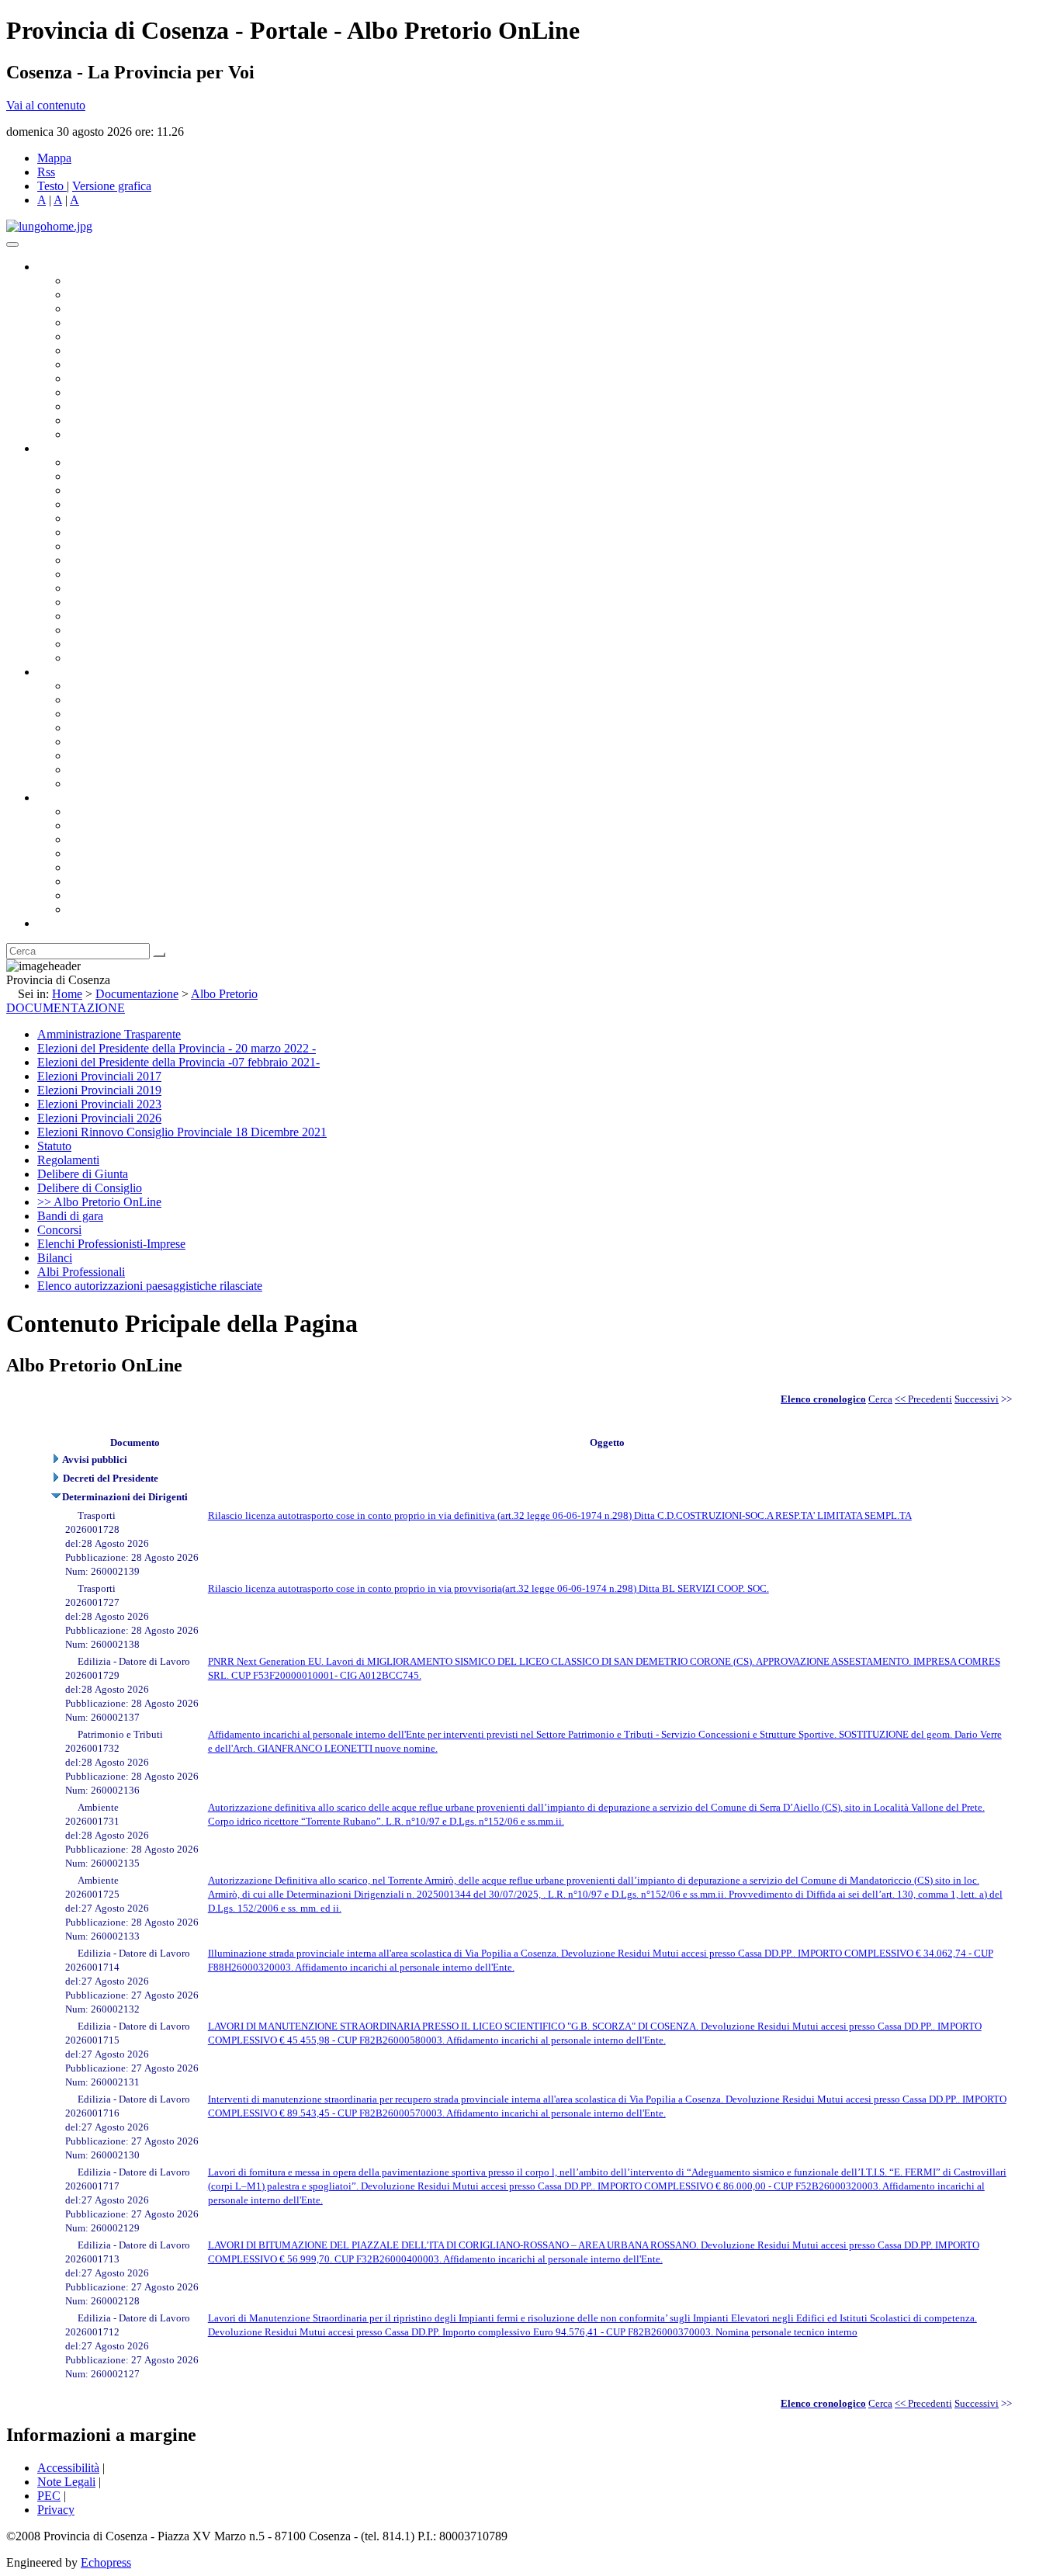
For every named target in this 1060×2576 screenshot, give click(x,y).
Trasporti (90, 574)
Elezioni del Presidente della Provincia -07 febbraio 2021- (178, 1062)
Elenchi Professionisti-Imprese (111, 1244)
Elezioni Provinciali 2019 (99, 1090)
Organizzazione (76, 448)
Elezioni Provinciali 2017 (99, 1076)
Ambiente (92, 602)
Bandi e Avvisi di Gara (124, 700)
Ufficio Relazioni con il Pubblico (149, 392)
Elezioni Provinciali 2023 (99, 1104)
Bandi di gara (70, 1216)
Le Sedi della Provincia (125, 839)
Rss (46, 172)
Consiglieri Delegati (117, 309)
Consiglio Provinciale (121, 295)
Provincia (61, 797)
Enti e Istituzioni (108, 909)
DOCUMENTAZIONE (66, 1008)
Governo (58, 267)
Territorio (91, 867)
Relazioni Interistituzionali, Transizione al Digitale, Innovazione (224, 532)
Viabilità (89, 630)
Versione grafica (112, 186)
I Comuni (92, 881)
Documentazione (78, 672)
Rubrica (56, 923)
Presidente (94, 281)
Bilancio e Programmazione (136, 490)
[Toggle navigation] (12, 244)
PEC (49, 2496)
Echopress (106, 2562)
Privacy (56, 2510)
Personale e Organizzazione (136, 504)
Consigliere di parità (118, 364)
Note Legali (66, 2482)
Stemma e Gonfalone (120, 811)
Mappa (54, 158)
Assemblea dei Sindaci (124, 322)
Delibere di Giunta (83, 1174)
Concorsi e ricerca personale (137, 714)
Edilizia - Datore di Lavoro (134, 616)
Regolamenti (99, 784)
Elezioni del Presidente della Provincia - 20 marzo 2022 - (177, 1048)
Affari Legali (100, 518)
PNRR (85, 560)
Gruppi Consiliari (111, 350)
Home (67, 994)
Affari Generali (106, 476)
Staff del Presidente (116, 658)
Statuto (85, 770)
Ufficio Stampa (106, 406)
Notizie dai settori (111, 420)
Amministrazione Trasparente (140, 742)
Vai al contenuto (46, 105)
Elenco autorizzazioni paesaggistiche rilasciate (150, 1286)
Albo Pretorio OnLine (122, 686)
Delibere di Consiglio (90, 1188)
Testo (50, 186)
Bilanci (86, 728)
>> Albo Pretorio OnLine (99, 1202)
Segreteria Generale (116, 644)
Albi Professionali (81, 1272)
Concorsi (59, 1230)
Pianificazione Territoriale (131, 588)
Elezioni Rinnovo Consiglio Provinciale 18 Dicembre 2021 (182, 1132)
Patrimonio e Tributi (117, 546)
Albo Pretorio (224, 994)
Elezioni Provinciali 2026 (99, 1118)
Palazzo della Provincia (125, 825)
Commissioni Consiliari (126, 336)
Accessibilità (68, 2468)
